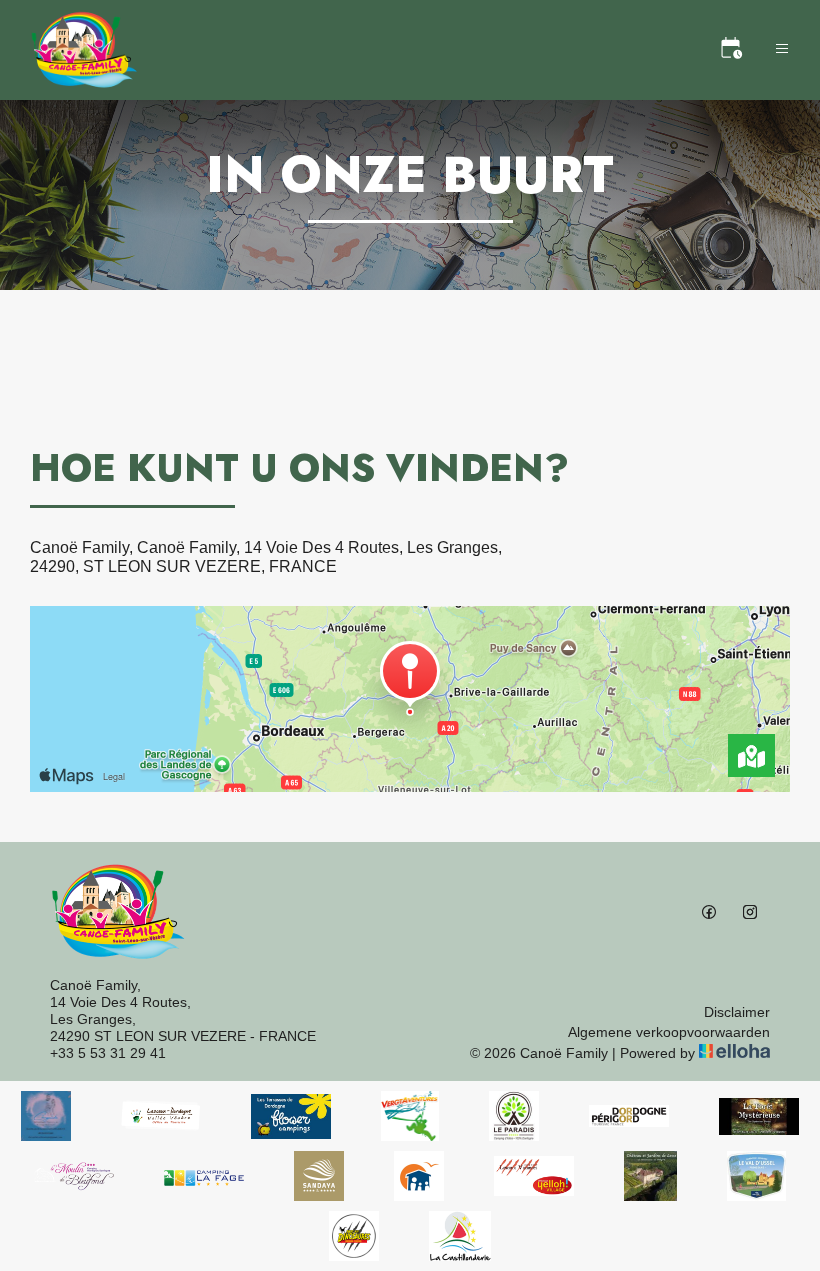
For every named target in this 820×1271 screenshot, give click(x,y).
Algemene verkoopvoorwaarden (669, 1032)
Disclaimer (737, 1012)
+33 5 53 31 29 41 (108, 1053)
